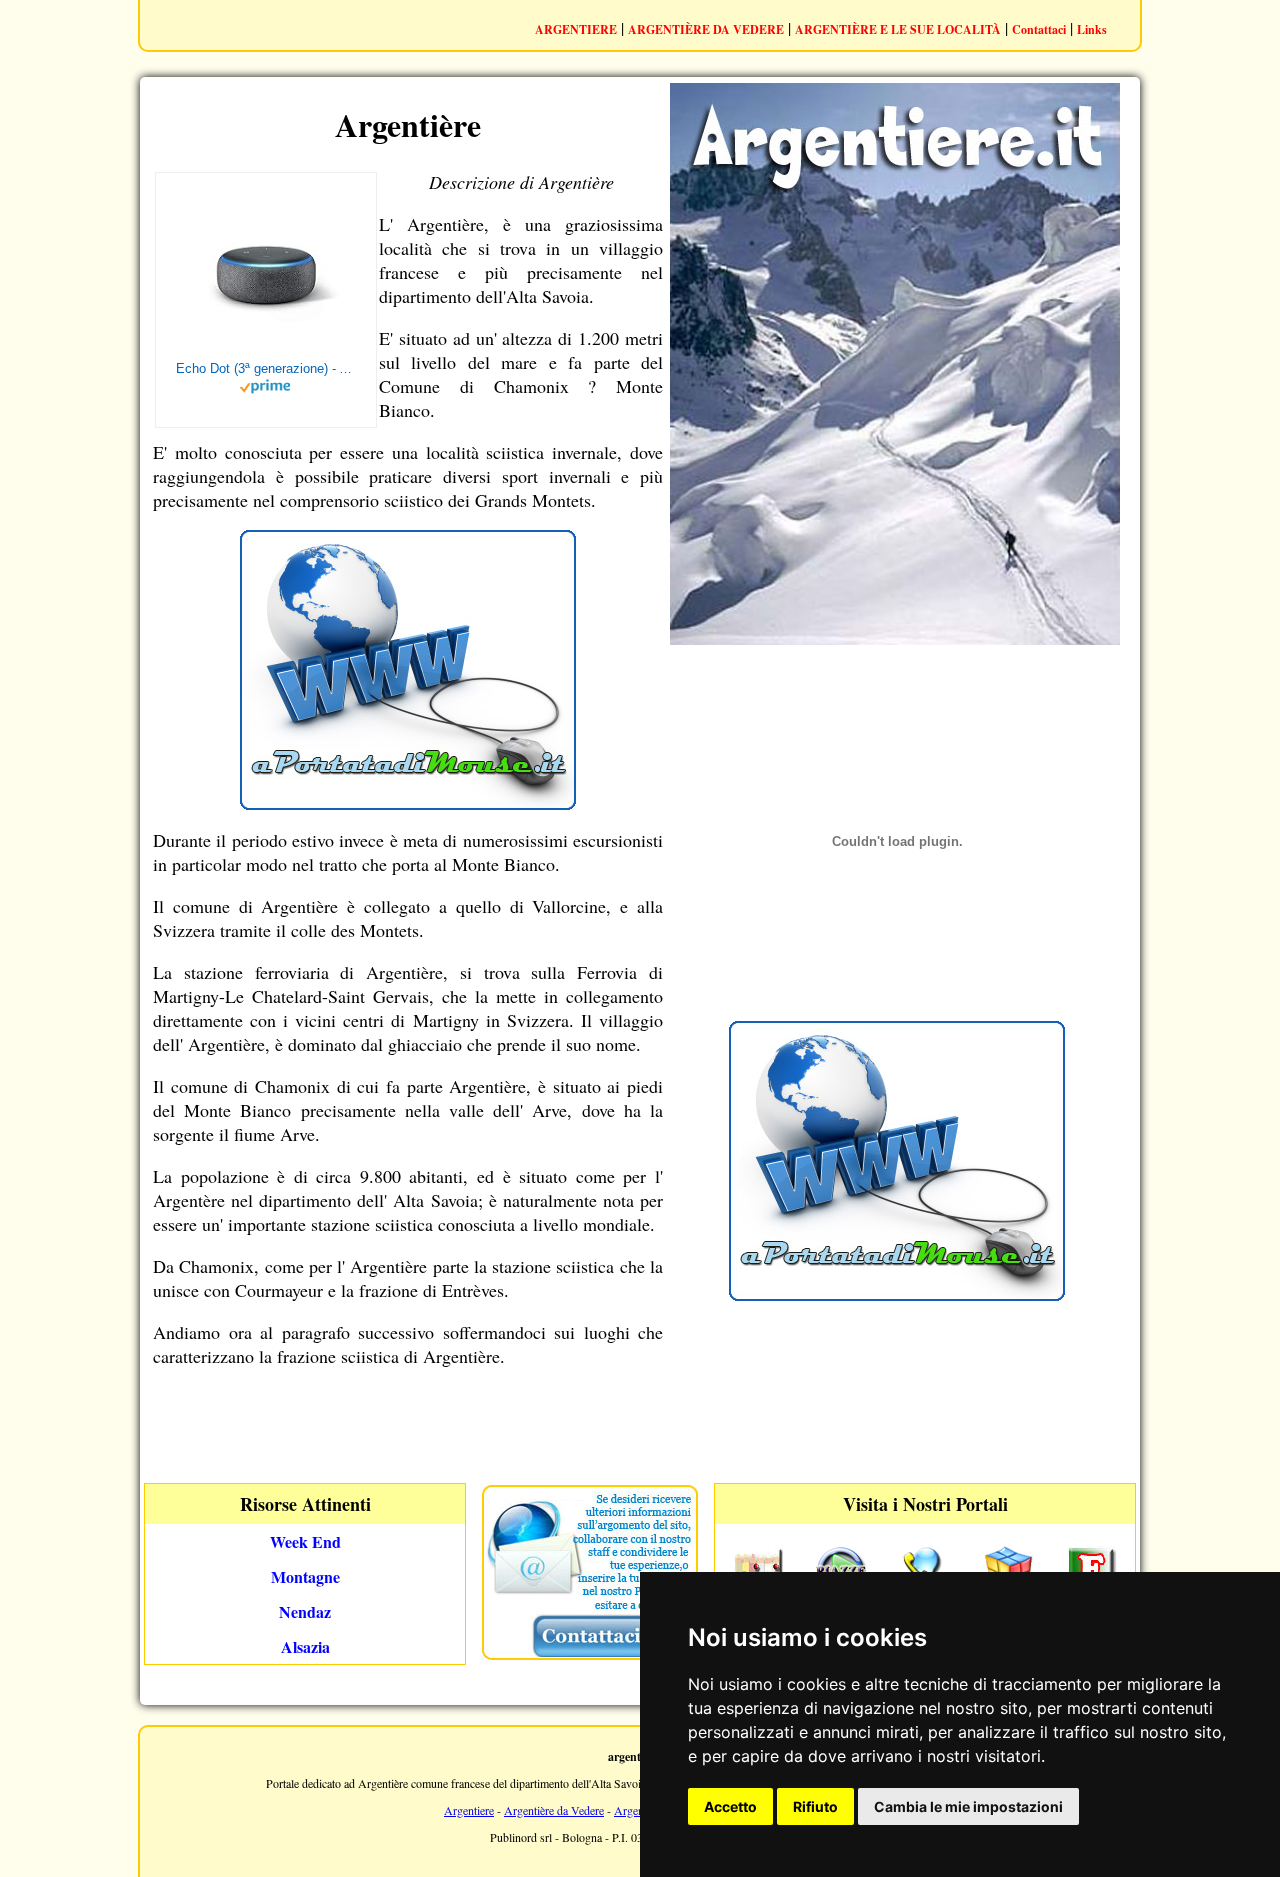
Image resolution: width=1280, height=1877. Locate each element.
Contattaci (1039, 29)
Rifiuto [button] (815, 1806)
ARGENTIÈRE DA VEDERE (706, 29)
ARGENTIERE (576, 29)
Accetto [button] (730, 1806)
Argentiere (469, 1810)
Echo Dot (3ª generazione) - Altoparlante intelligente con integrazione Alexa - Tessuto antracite (266, 368)
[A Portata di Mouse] (408, 803)
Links (1092, 29)
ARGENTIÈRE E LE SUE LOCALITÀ (898, 29)
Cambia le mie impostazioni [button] (968, 1806)
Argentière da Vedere (554, 1810)
